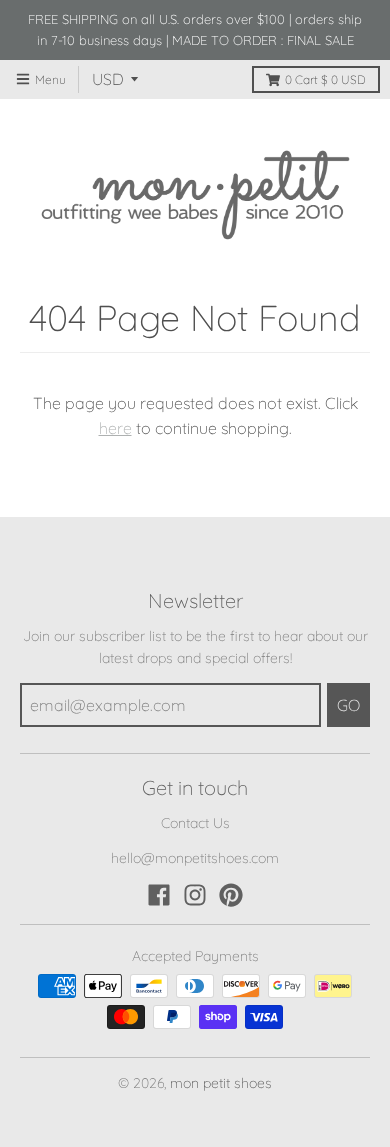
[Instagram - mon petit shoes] (195, 895)
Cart (325, 79)
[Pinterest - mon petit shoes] (231, 895)
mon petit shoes (221, 1083)
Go (348, 705)
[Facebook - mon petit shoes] (159, 895)
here (115, 428)
